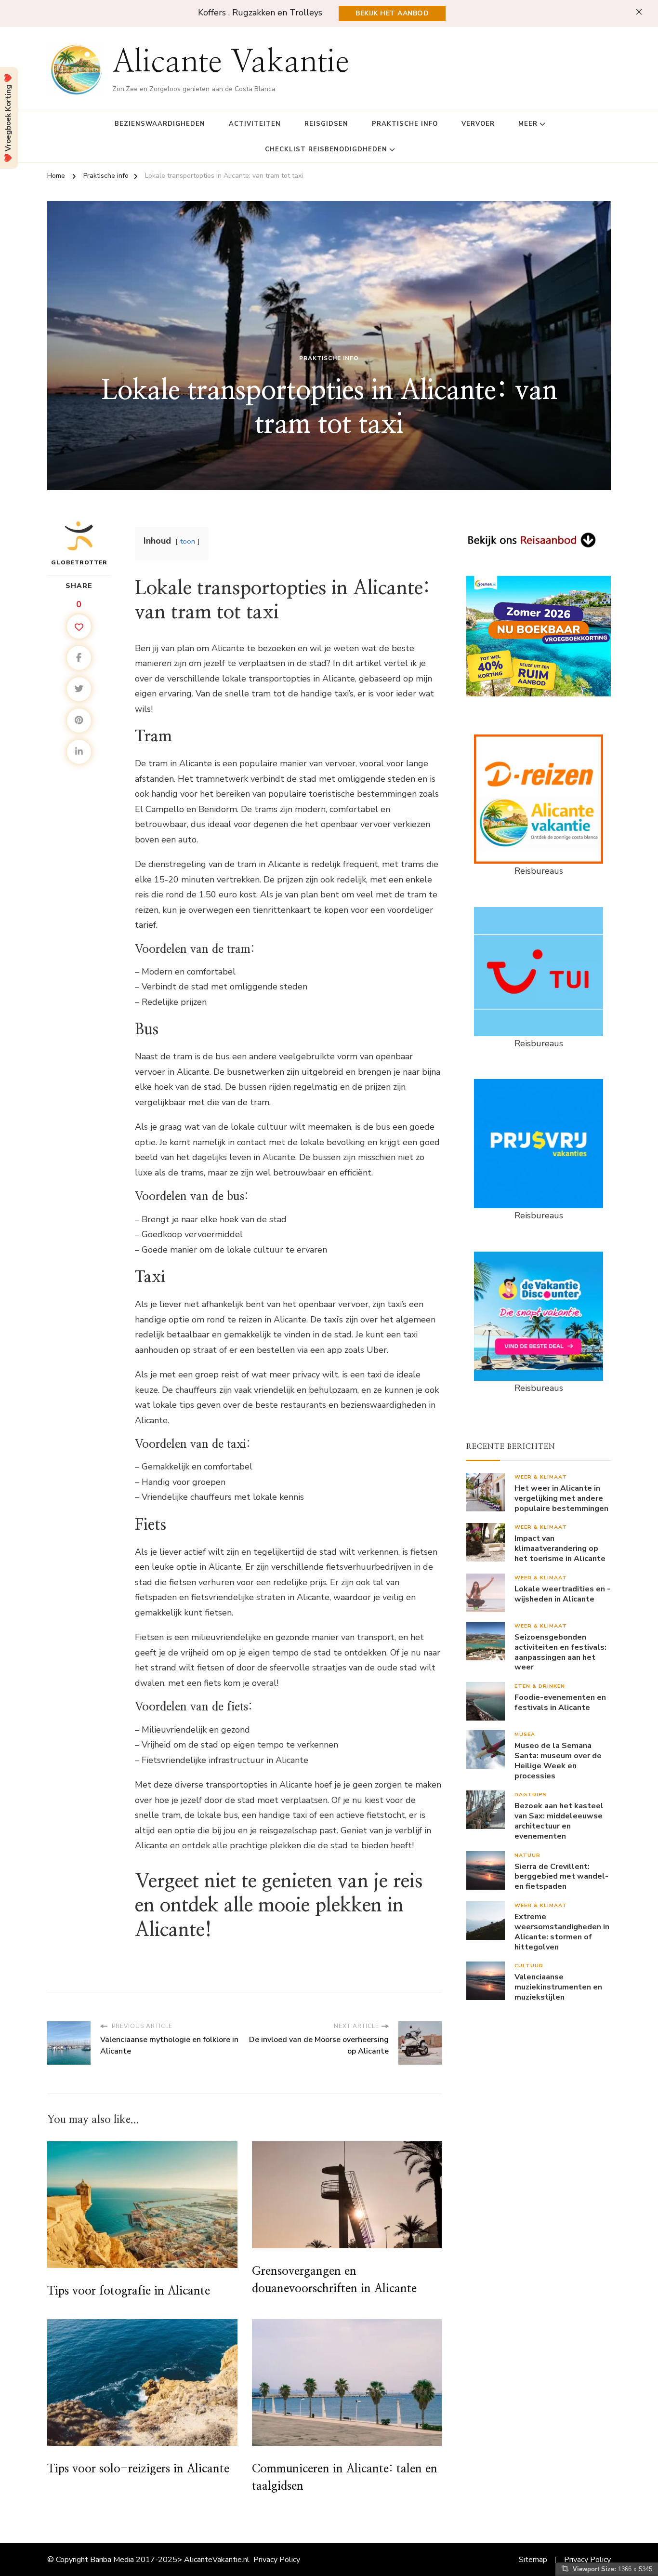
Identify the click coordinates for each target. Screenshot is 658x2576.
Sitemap (533, 2560)
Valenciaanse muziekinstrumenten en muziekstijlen (558, 1987)
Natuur (527, 1855)
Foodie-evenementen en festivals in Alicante (560, 1703)
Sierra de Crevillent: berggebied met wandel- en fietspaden (561, 1877)
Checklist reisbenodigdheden (326, 149)
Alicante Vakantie (231, 63)
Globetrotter (79, 562)
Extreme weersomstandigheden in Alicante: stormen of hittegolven (562, 1932)
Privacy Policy (277, 2560)
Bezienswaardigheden (160, 124)
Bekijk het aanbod (392, 13)
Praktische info (405, 124)
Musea (525, 1734)
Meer (528, 124)
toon (188, 541)
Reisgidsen (326, 124)
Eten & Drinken (540, 1686)
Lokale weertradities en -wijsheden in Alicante (562, 1594)
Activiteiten (255, 124)
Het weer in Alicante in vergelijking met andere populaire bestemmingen (561, 1498)
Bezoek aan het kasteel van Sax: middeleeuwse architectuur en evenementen (559, 1821)
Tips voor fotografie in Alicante (129, 2291)
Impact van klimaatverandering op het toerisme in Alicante (560, 1548)
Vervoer (478, 124)
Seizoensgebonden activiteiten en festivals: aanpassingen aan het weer (560, 1652)
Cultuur (529, 1966)
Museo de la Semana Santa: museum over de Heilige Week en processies (558, 1761)
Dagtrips (531, 1795)
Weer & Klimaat (541, 1477)
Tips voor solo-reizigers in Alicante (138, 2469)
